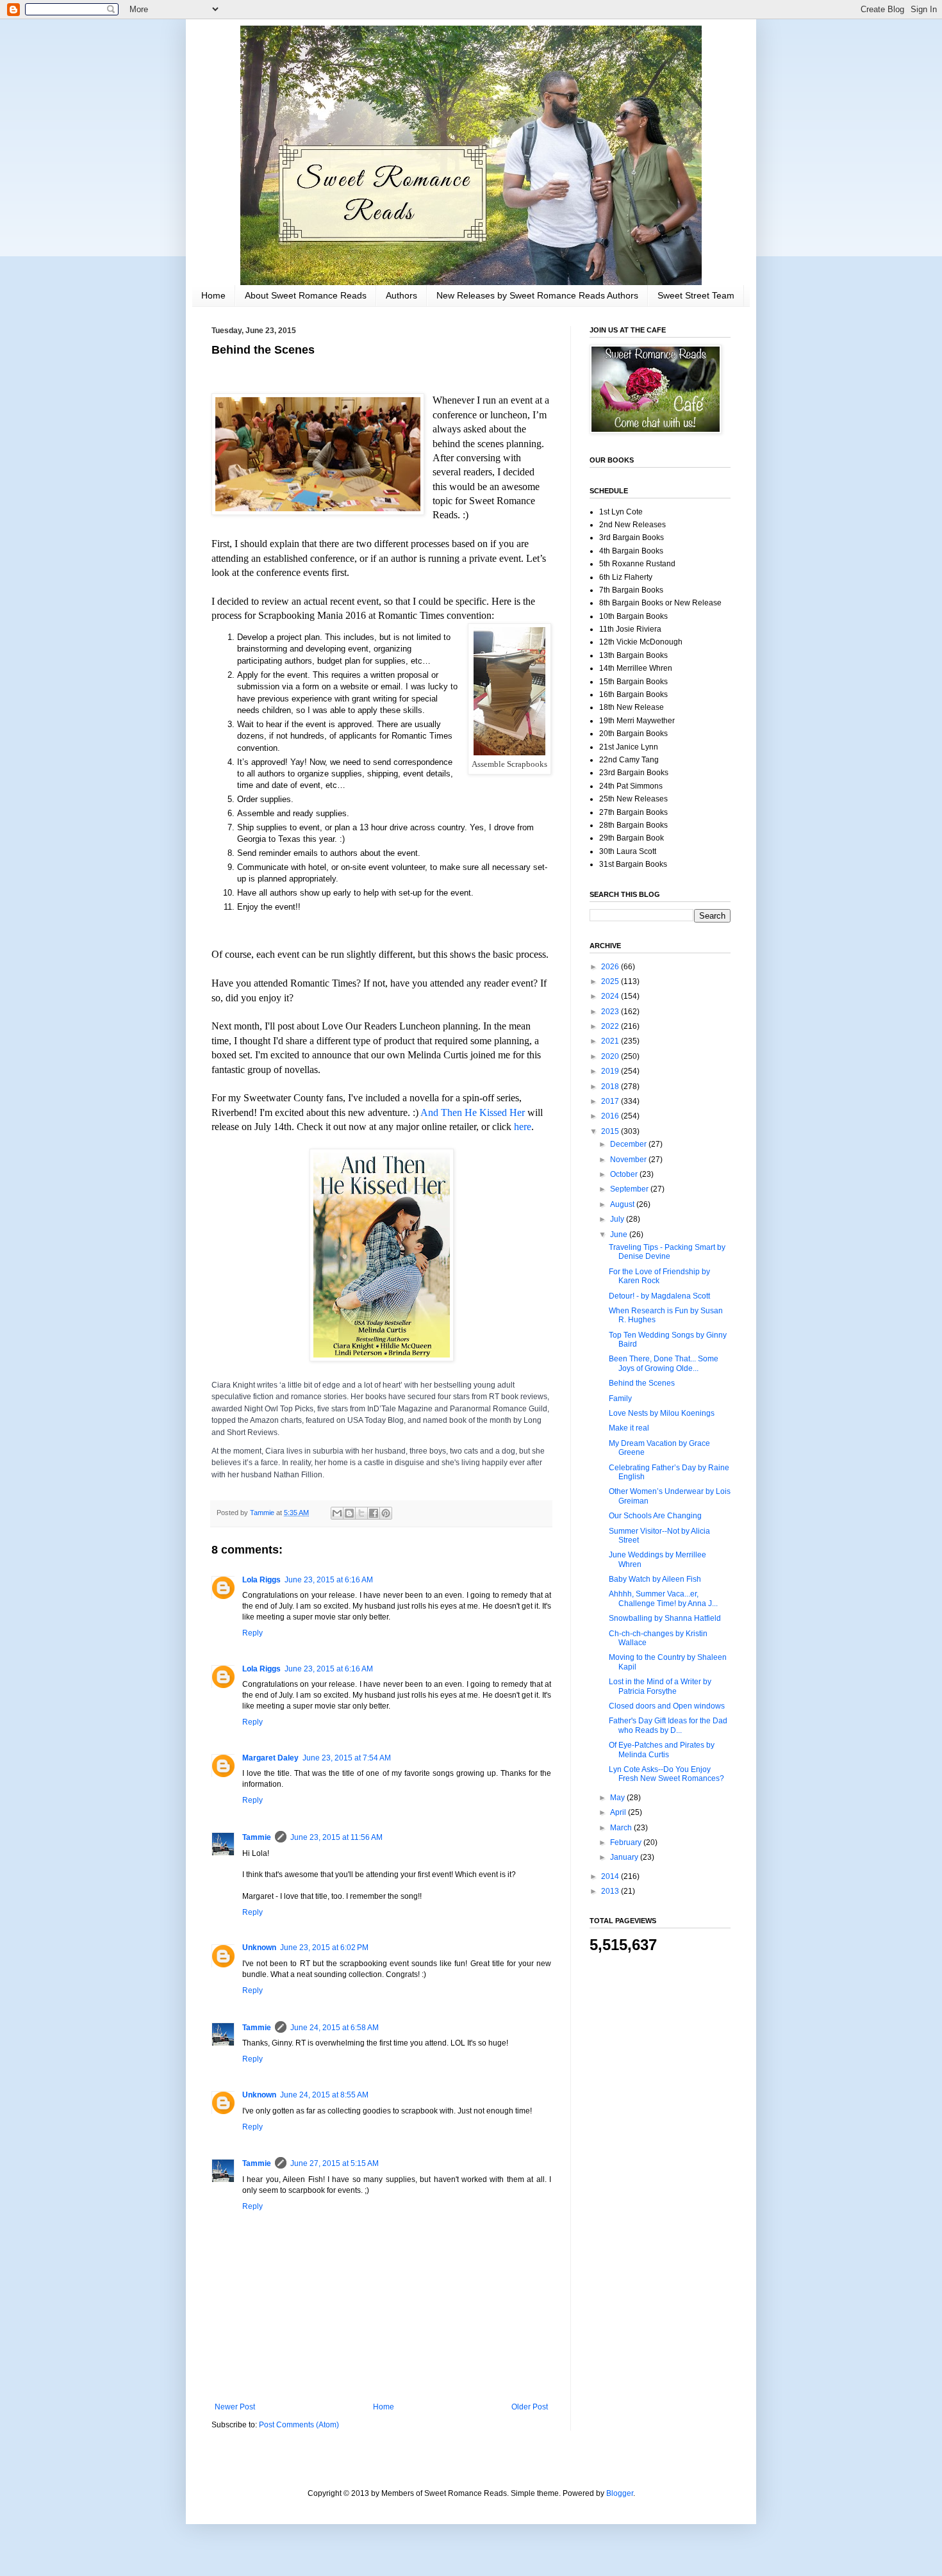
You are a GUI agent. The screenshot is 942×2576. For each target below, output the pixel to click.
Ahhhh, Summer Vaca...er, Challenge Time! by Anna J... (663, 1598)
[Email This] (337, 1513)
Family (620, 1399)
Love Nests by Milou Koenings (662, 1413)
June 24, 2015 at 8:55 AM (324, 2095)
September (630, 1189)
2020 (611, 1056)
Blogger (620, 2493)
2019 (611, 1071)
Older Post (530, 2407)
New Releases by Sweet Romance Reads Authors (537, 295)
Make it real (629, 1428)
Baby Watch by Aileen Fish (655, 1579)
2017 (611, 1101)
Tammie (257, 1837)
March (622, 1828)
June (620, 1235)
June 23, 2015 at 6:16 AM (329, 1580)
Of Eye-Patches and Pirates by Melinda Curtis (662, 1750)
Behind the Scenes (642, 1383)
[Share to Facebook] (374, 1513)
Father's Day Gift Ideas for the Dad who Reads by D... (668, 1725)
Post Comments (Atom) (299, 2425)
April (619, 1812)
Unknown (259, 1948)
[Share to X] (361, 1513)
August (623, 1204)
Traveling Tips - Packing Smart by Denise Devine (667, 1252)
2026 (611, 967)
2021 (611, 1041)
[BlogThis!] (349, 1513)
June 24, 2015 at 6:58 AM (335, 2028)
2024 (611, 996)
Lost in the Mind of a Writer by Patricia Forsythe (660, 1686)
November (629, 1160)
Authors (401, 295)
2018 (611, 1087)
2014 (611, 1876)
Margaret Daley (270, 1758)
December (629, 1144)
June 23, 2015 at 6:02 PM (324, 1948)
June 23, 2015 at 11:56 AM (336, 1837)
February (627, 1842)
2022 (611, 1026)
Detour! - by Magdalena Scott (659, 1296)
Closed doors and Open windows (667, 1706)
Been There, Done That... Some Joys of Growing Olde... (664, 1363)
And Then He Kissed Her (473, 1112)
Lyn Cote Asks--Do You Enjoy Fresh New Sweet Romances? (666, 1774)
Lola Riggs (261, 1580)
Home (213, 295)
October (625, 1174)
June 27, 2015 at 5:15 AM (335, 2163)
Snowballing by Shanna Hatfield (665, 1618)
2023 (611, 1012)
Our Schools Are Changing (655, 1516)
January (625, 1857)
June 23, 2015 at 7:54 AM (347, 1758)
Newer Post (235, 2407)
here (523, 1127)
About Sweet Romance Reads (306, 295)
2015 (611, 1131)
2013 (611, 1891)
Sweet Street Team (696, 295)
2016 (611, 1116)
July (618, 1219)
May (618, 1798)
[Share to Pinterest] (386, 1513)
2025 (611, 981)
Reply (252, 1633)
